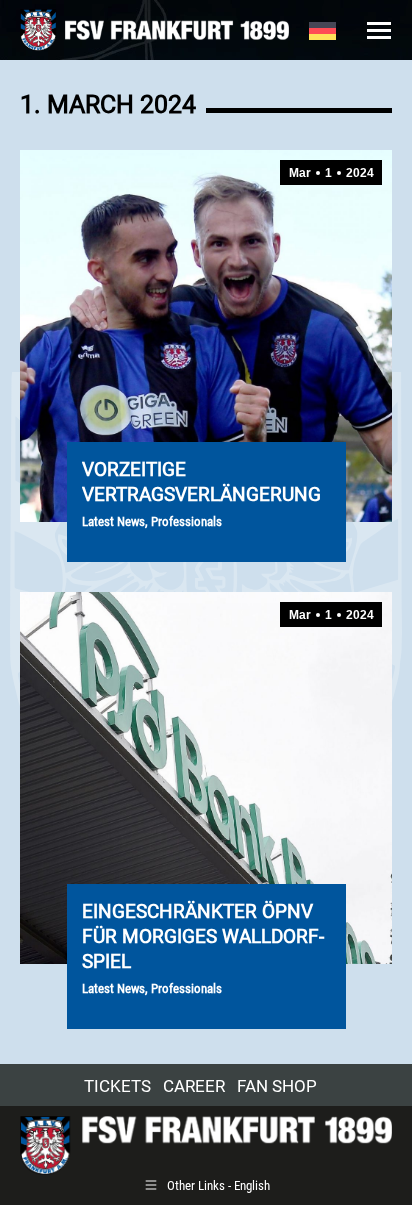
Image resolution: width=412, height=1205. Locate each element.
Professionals (186, 521)
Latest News (113, 521)
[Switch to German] (322, 30)
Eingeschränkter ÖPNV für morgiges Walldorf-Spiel (203, 936)
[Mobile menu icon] (379, 30)
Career (194, 1086)
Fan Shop (277, 1086)
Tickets (117, 1086)
